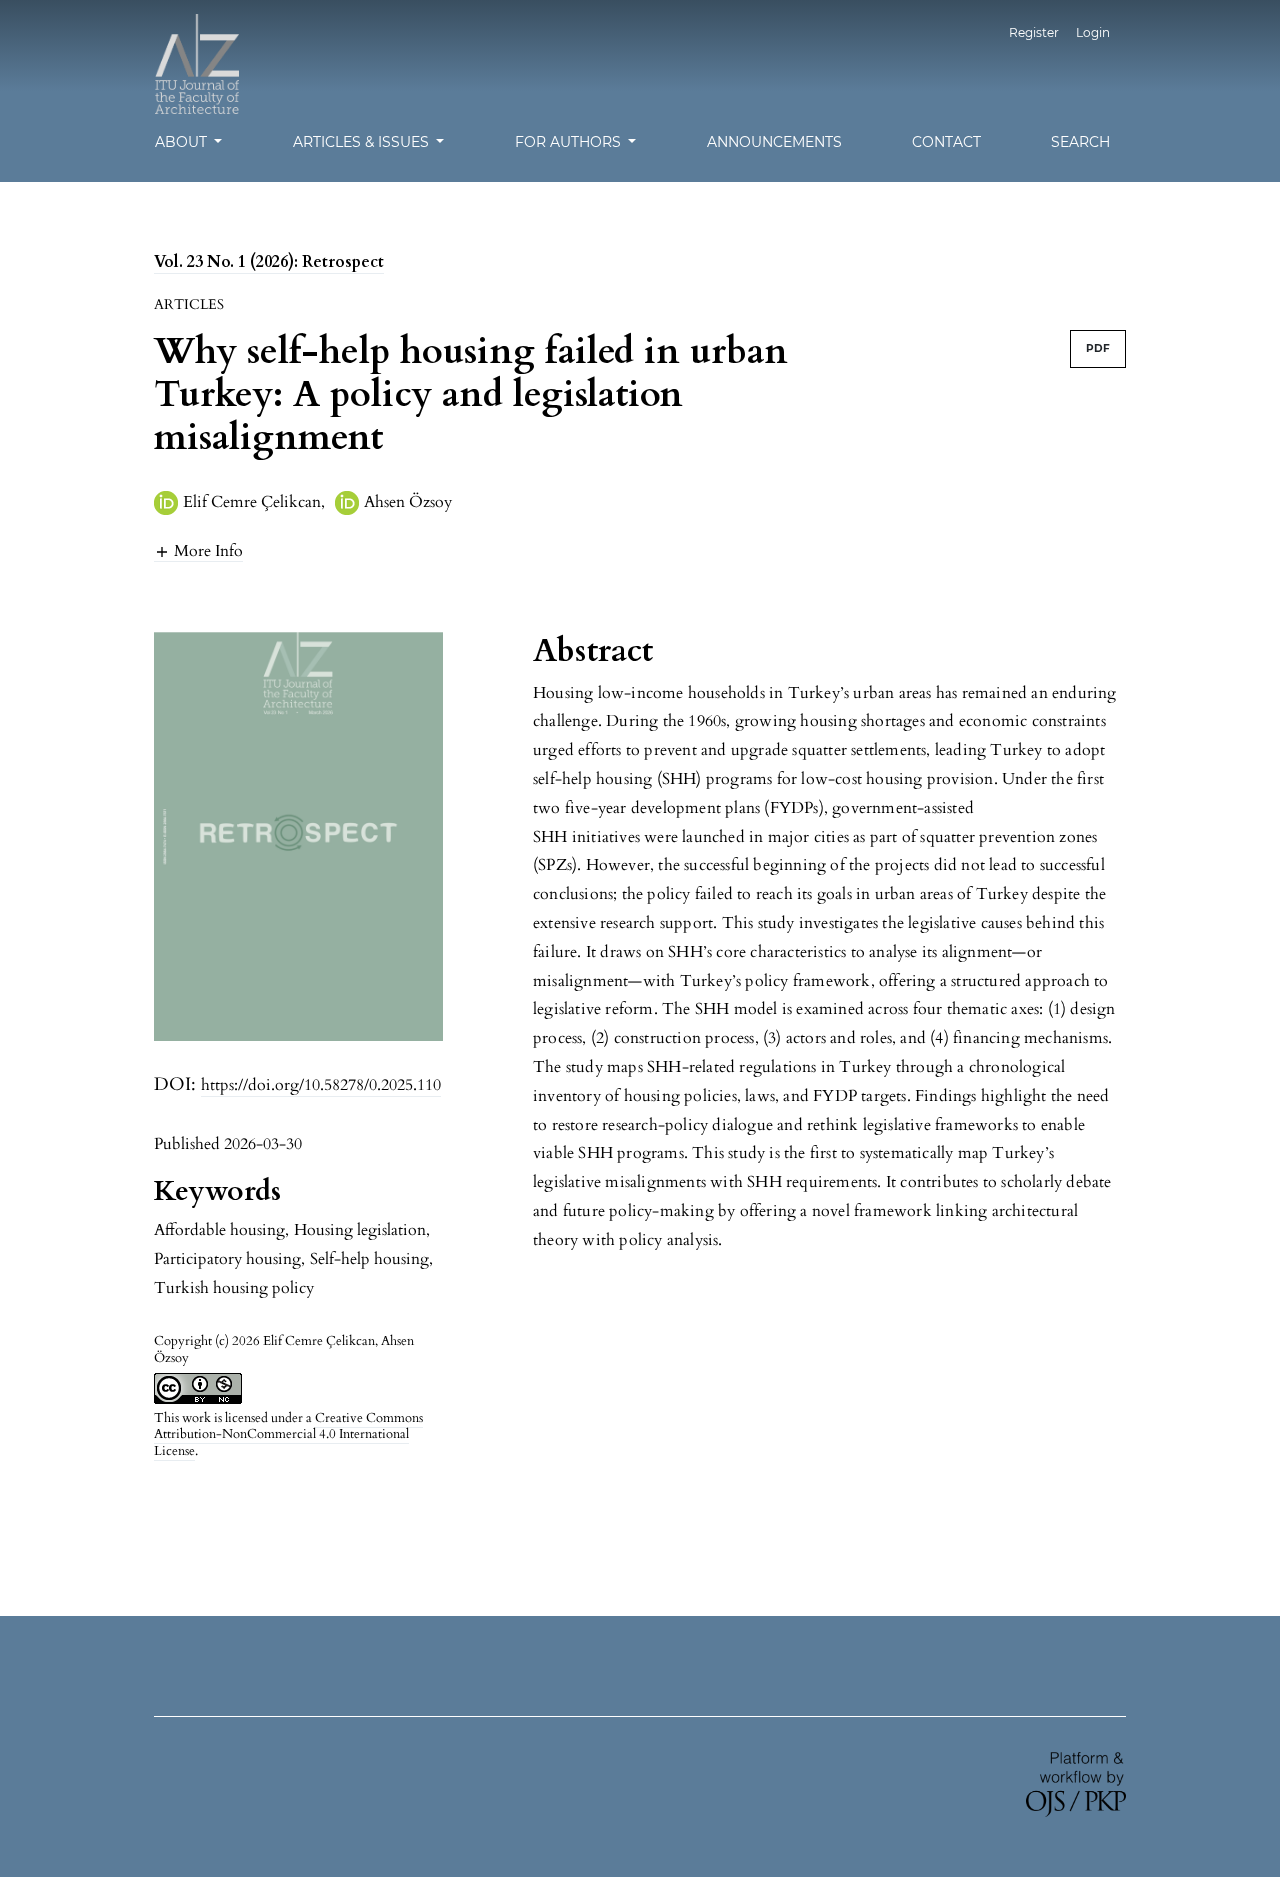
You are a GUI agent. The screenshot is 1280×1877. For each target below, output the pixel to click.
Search (1080, 142)
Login (1093, 32)
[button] (198, 550)
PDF (1098, 348)
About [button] (183, 142)
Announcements (774, 142)
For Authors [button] (570, 142)
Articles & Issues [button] (363, 142)
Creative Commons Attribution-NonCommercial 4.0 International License (288, 1435)
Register (1034, 32)
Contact (946, 142)
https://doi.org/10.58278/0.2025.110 (321, 1085)
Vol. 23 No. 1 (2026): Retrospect (269, 262)
